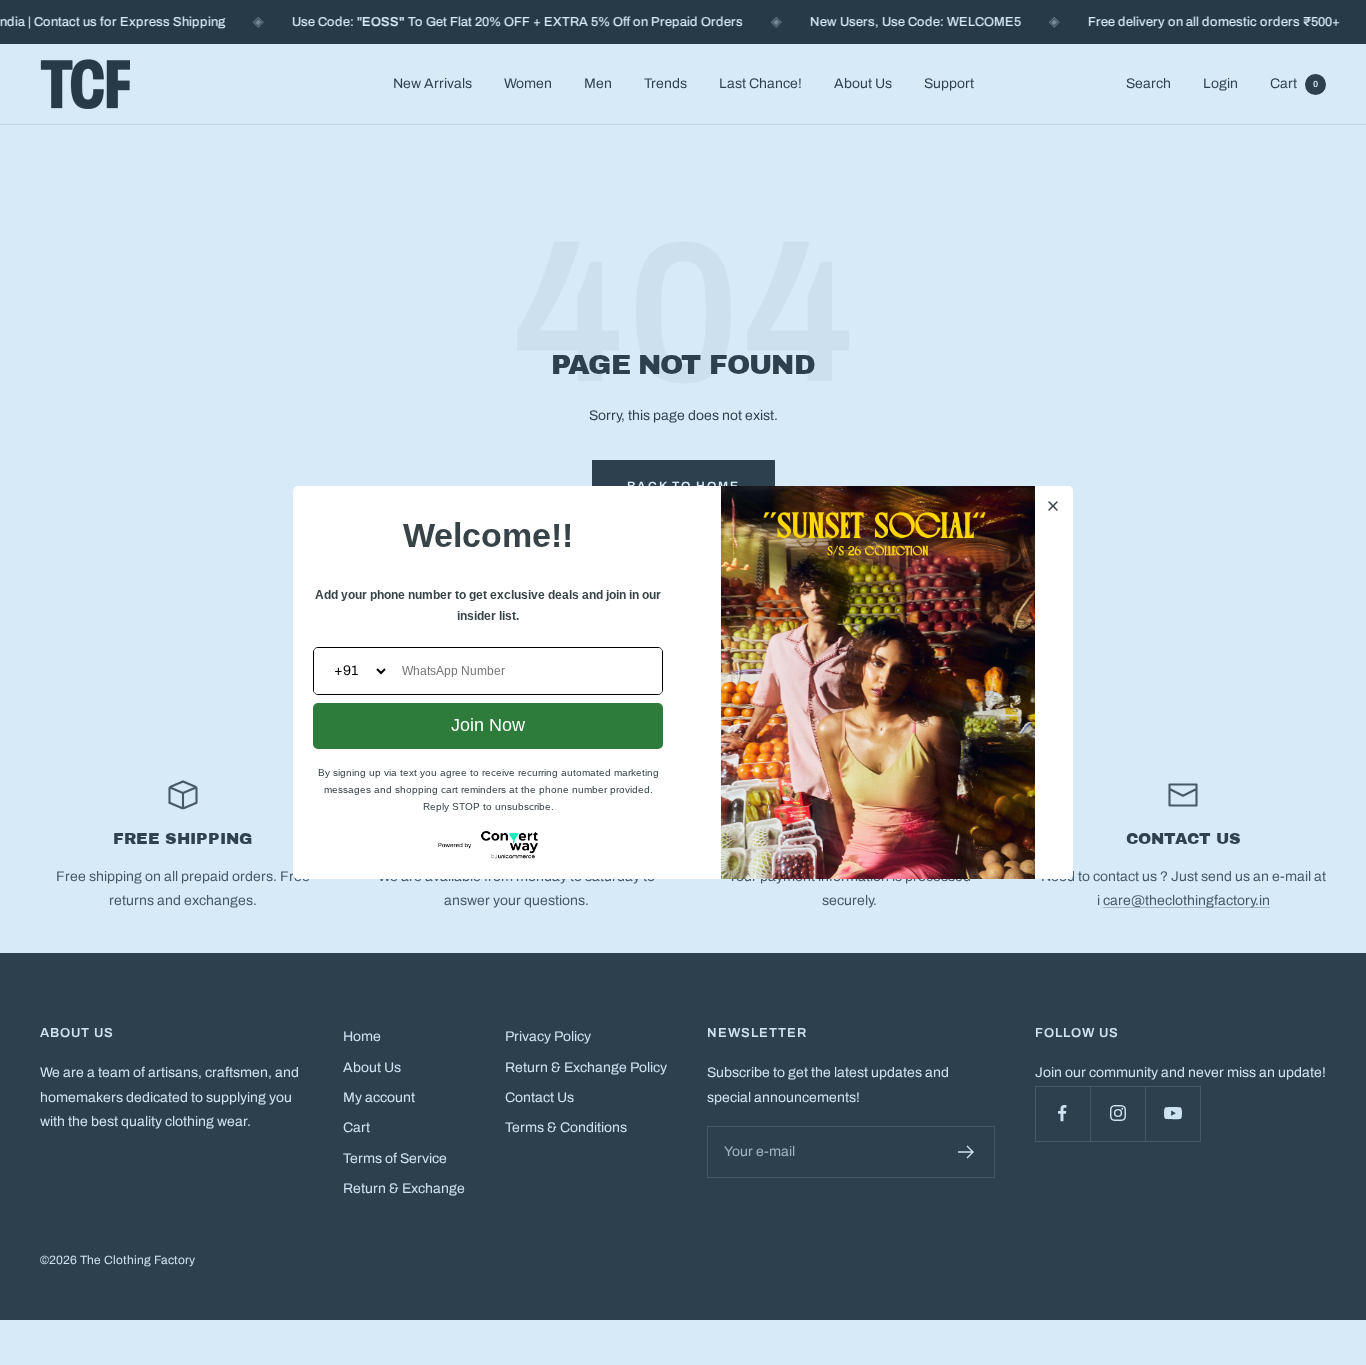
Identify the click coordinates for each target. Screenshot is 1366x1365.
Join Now (488, 725)
